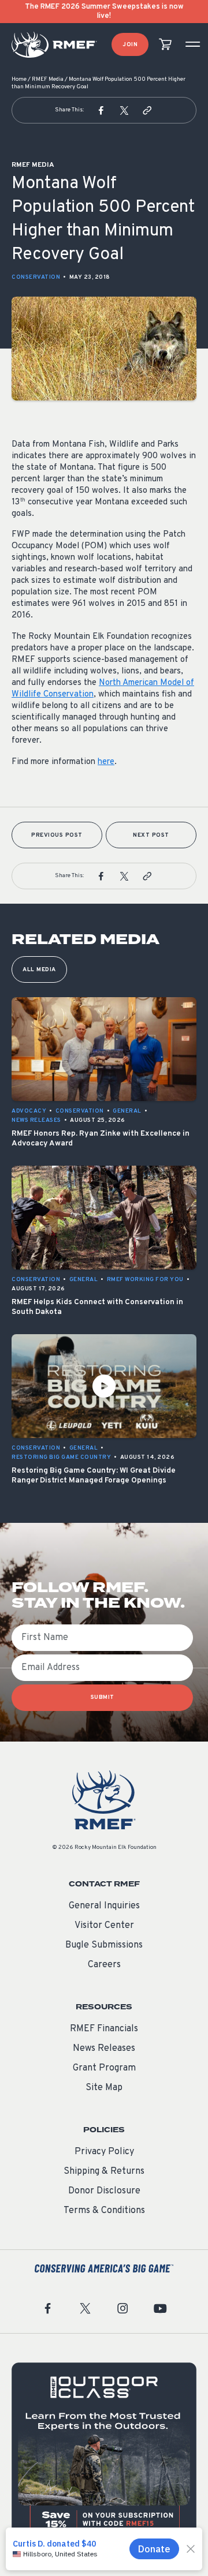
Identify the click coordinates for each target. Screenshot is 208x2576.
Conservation (36, 277)
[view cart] (165, 45)
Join (130, 45)
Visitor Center (104, 1926)
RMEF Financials (104, 2029)
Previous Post (57, 835)
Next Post (151, 835)
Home (19, 79)
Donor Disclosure (104, 2191)
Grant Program (104, 2068)
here (106, 762)
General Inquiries (104, 1906)
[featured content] (104, 2455)
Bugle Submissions (104, 1945)
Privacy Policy (104, 2152)
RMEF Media (48, 79)
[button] (101, 110)
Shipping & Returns (104, 2171)
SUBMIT (103, 1697)
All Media (39, 970)
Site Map (104, 2088)
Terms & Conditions (104, 2211)
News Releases (104, 2049)
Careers (104, 1965)
